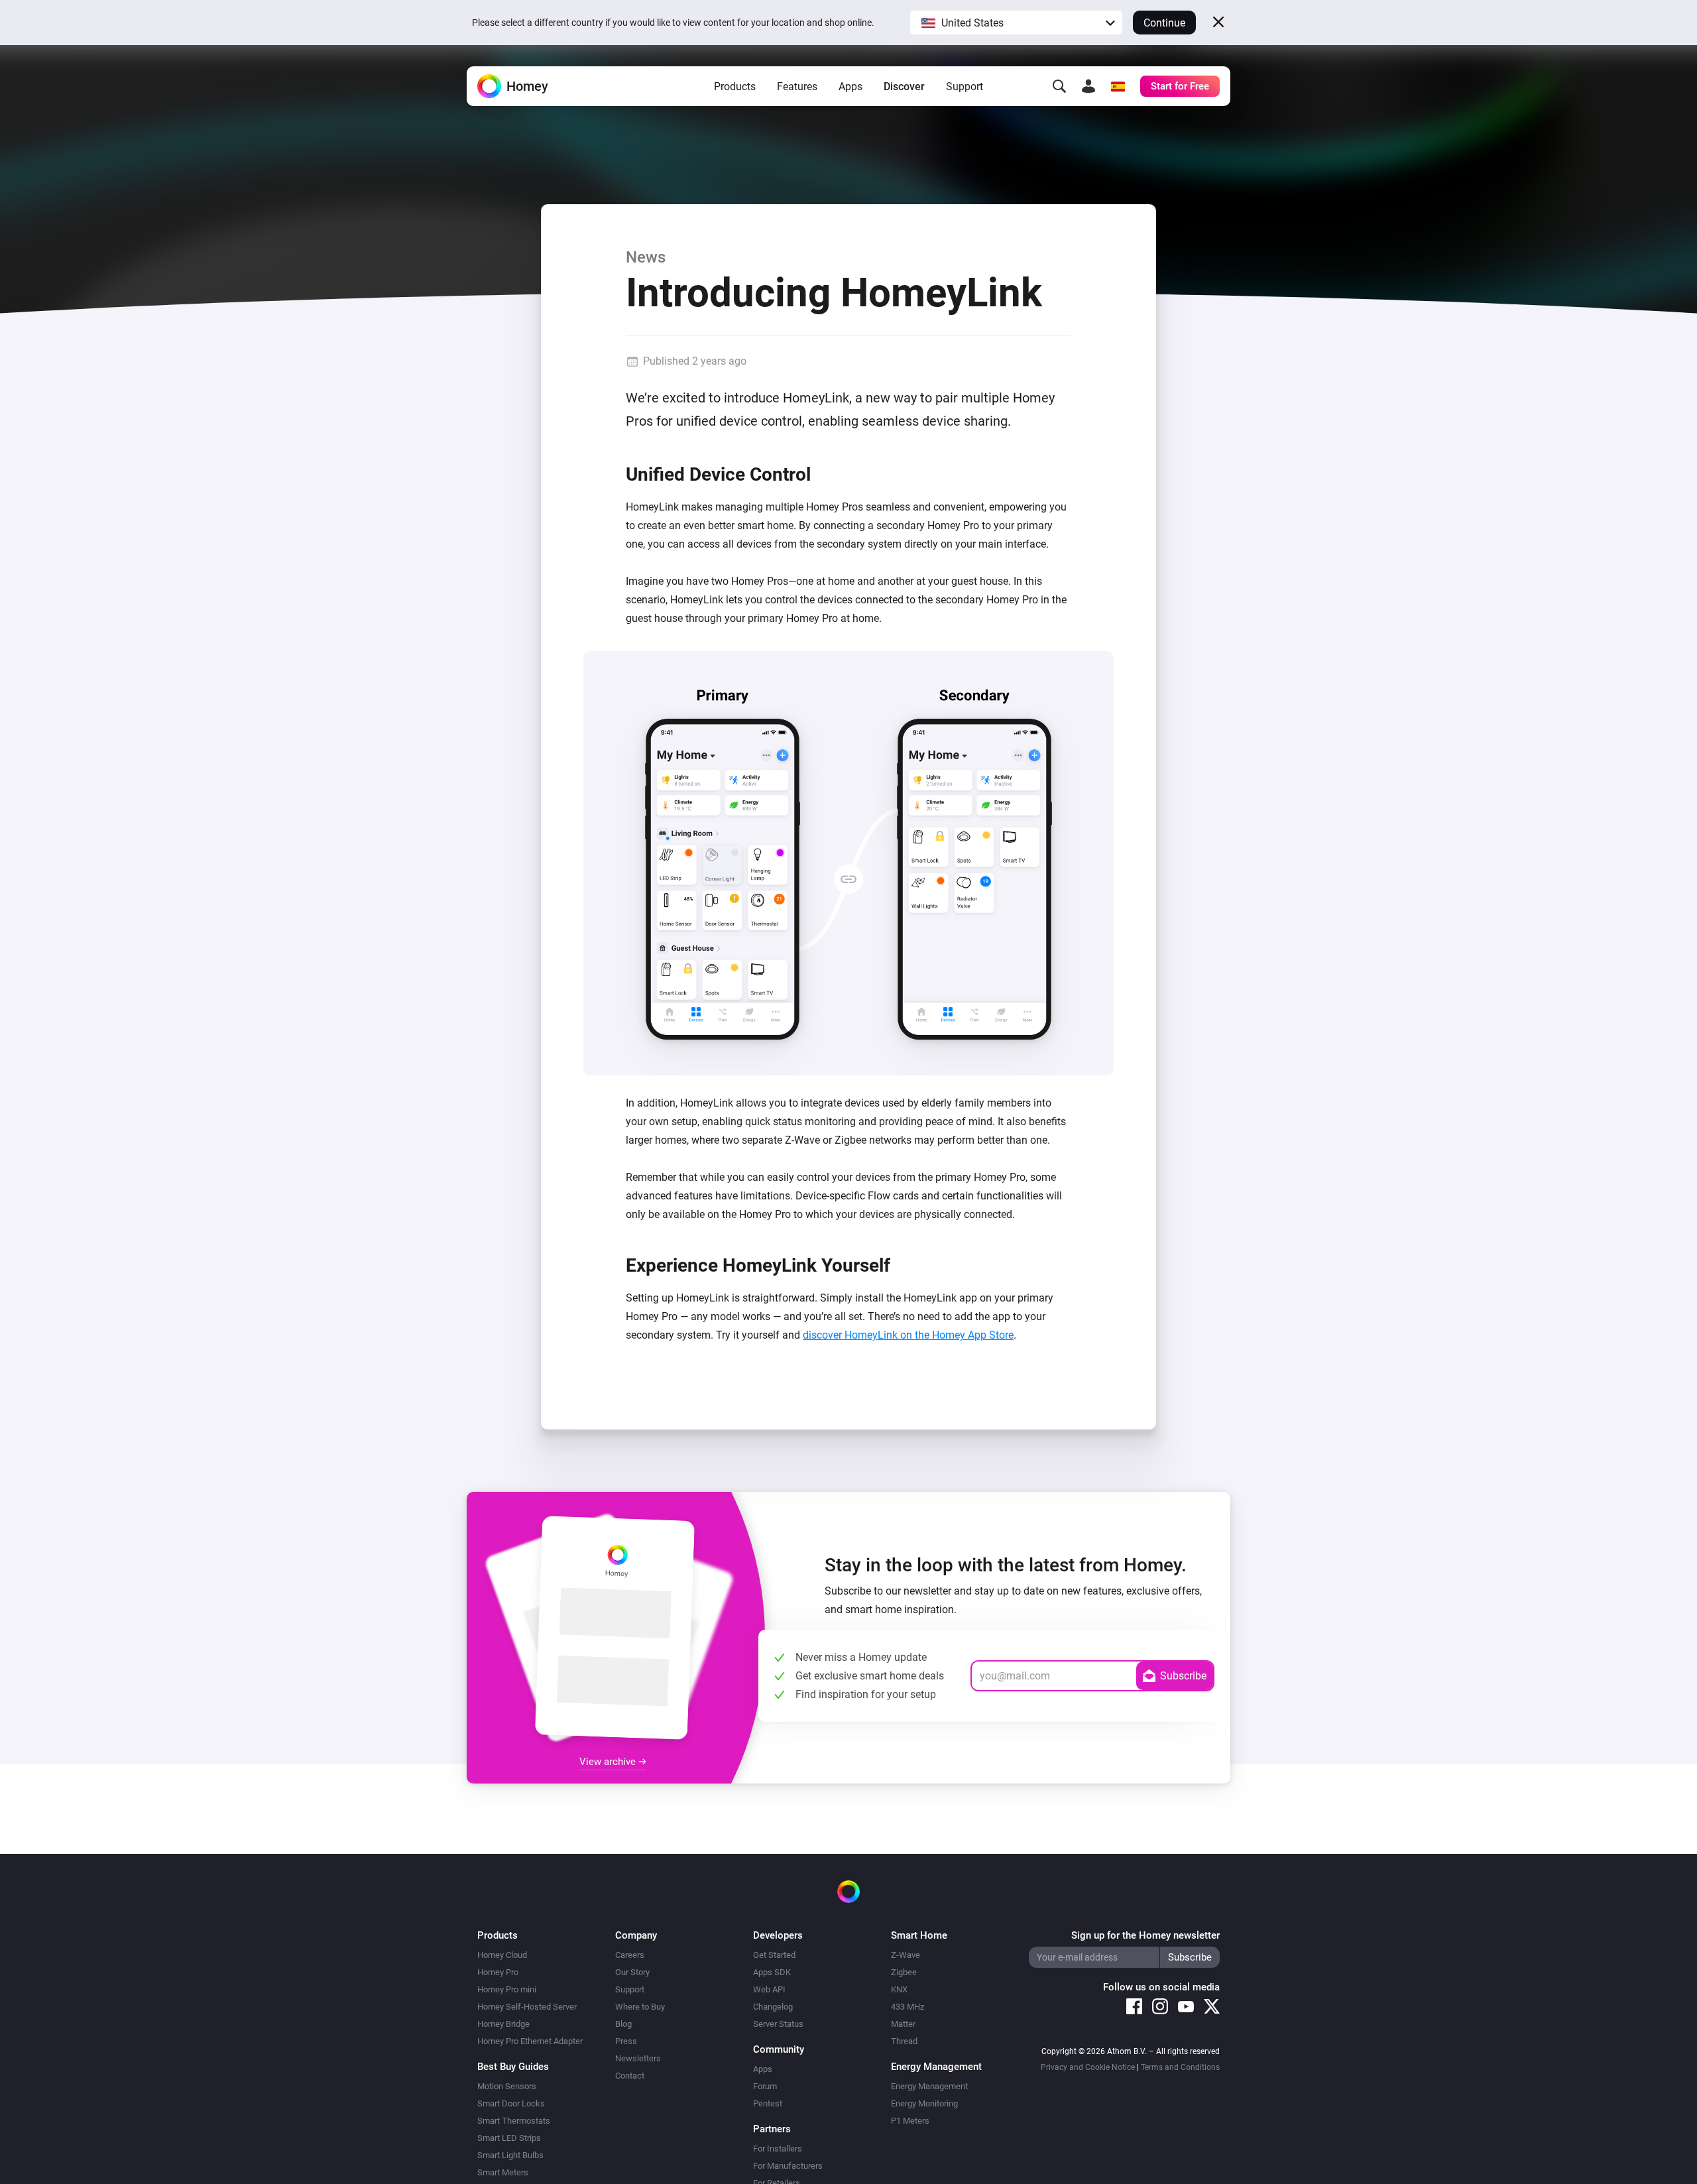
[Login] (1088, 86)
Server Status (778, 2024)
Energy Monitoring (924, 2103)
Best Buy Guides (513, 2067)
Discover (904, 87)
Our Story (632, 1972)
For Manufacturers (788, 2166)
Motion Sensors (507, 2086)
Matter (903, 2024)
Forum (765, 2086)
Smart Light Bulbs (510, 2155)
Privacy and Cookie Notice (1088, 2067)
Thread (904, 2041)
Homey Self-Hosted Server (527, 2007)
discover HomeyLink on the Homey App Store (908, 1335)
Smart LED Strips (509, 2138)
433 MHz (907, 2007)
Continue (1164, 23)
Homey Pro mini (507, 1989)
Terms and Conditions (1180, 2067)
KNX (899, 1989)
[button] (1016, 23)
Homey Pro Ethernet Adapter (530, 2041)
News (646, 257)
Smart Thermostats (514, 2121)
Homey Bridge (503, 2024)
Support (965, 87)
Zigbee (904, 1972)
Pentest (768, 2103)
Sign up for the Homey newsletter (1145, 1935)
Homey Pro (498, 1972)
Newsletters (638, 2058)
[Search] (1059, 86)
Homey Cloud (502, 1955)
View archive (609, 1762)
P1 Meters (910, 2121)
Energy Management (929, 2086)
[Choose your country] (1118, 86)
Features (797, 87)
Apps (850, 87)
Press (626, 2041)
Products (735, 87)
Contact (630, 2076)
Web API (769, 1989)
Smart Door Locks (511, 2103)
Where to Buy (640, 2007)
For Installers (778, 2149)
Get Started (774, 1955)
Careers (630, 1955)
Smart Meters (503, 2172)
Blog (623, 2024)
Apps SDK (772, 1972)
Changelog (773, 2007)
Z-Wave (906, 1955)
